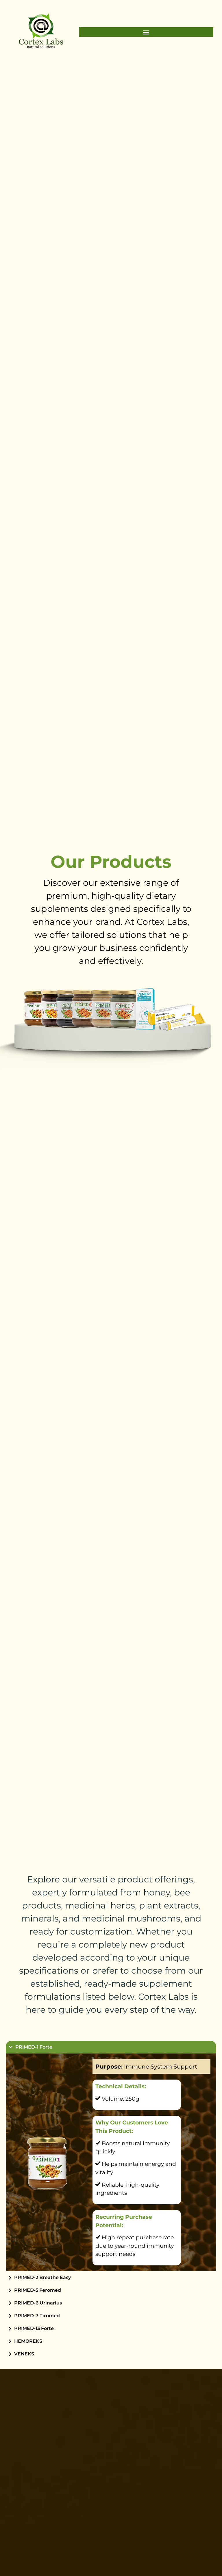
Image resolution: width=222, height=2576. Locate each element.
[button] (146, 32)
